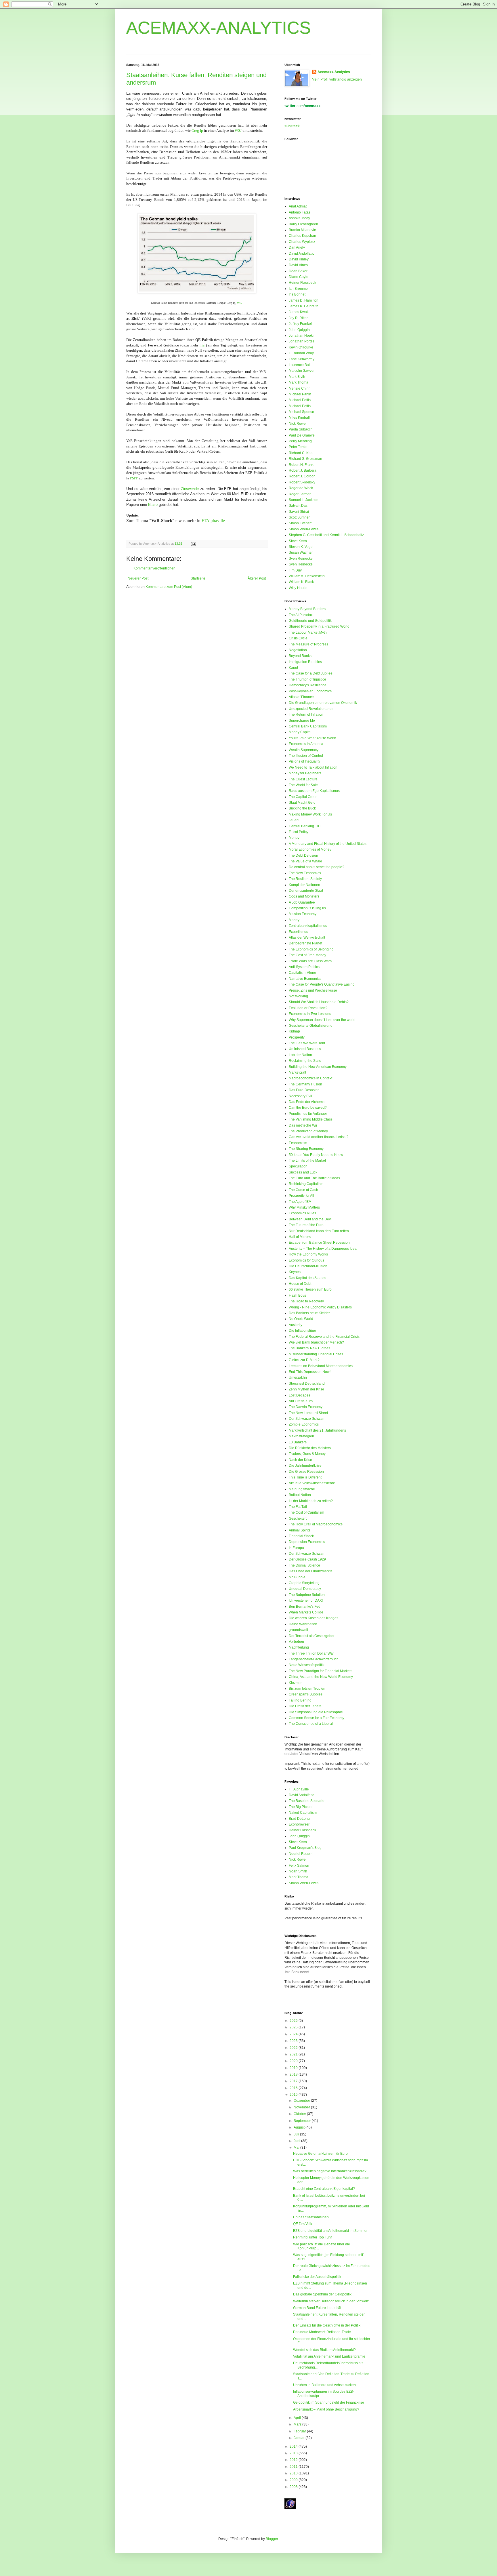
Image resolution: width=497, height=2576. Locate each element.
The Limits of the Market (307, 1161)
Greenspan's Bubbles (306, 1694)
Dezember (302, 2101)
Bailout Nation (300, 1495)
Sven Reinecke (301, 559)
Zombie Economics (304, 1424)
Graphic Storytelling (304, 1583)
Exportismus (298, 932)
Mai (297, 2148)
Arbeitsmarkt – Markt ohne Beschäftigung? (326, 2409)
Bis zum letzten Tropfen (307, 1689)
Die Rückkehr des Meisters (310, 1448)
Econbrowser (299, 1824)
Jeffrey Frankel (300, 324)
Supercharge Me (302, 721)
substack (292, 126)
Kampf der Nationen (304, 885)
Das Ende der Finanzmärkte (311, 1571)
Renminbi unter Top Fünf (312, 2237)
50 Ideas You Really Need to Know (316, 1155)
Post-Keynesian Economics (310, 691)
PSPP (134, 478)
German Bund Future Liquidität (317, 2308)
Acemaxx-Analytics (334, 72)
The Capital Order (303, 797)
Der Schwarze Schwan (307, 1419)
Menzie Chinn (300, 388)
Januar (300, 2438)
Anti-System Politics (304, 967)
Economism (298, 1143)
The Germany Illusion (305, 1084)
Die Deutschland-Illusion (308, 1266)
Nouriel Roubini (301, 1854)
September (303, 2121)
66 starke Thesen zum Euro (310, 1289)
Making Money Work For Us (310, 814)
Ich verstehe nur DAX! (306, 1601)
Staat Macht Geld (302, 803)
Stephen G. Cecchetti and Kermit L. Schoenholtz (326, 535)
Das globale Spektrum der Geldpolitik (322, 2294)
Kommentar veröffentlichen (154, 568)
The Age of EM (300, 1202)
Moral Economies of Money (310, 849)
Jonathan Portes (302, 341)
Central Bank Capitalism (308, 726)
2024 (294, 2034)
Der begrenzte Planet (305, 943)
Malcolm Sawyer (302, 371)
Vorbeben (296, 1642)
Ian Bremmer (299, 289)
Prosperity (297, 1037)
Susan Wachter (301, 552)
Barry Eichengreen (303, 224)
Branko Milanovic (302, 230)
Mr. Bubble (297, 1577)
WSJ (238, 130)
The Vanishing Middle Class (311, 1119)
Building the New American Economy (318, 1067)
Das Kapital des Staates (307, 1278)
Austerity (296, 1325)
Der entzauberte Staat (306, 891)
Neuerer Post (138, 578)
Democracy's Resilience (308, 685)
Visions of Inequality (304, 761)
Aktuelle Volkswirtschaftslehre (312, 1483)
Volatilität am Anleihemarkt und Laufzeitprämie (329, 2356)
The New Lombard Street (308, 1413)
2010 (294, 2473)
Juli (297, 2134)
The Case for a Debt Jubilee (311, 673)
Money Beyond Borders (307, 609)
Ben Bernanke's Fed (305, 1607)
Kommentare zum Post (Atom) (169, 587)
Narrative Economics (305, 979)
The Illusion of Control (306, 756)
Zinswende (190, 489)
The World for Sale (303, 785)
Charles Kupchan (302, 236)
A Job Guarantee (302, 902)
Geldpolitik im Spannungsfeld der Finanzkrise (329, 2402)
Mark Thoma (299, 382)
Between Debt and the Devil (311, 1219)
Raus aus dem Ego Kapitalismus (314, 791)
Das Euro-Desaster (304, 1090)
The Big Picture (301, 1807)
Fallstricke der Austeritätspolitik (317, 2277)
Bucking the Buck (302, 808)
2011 (294, 2467)
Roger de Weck (301, 488)
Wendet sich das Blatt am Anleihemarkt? (324, 2350)
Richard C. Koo (301, 453)
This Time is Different (305, 1477)
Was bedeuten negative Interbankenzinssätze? (330, 2171)
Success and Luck (303, 1172)
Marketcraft (297, 1072)
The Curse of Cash (303, 1190)
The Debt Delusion (303, 856)
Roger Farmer (300, 494)
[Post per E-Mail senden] (193, 544)
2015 (294, 2095)
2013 (294, 2453)
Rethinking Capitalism (306, 1184)
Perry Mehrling (300, 441)
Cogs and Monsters (304, 896)
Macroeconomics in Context (310, 1078)
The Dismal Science (304, 1565)
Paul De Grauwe (302, 435)
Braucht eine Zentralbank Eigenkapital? (324, 2189)
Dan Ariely (297, 247)
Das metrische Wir (303, 1125)
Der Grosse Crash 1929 (307, 1559)
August (300, 2127)
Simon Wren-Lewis (304, 529)
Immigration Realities (305, 662)
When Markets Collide (306, 1612)
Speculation (298, 1166)
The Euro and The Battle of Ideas (314, 1178)
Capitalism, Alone (302, 973)
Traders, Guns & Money (307, 1454)
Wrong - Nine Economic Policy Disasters (320, 1307)
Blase (153, 505)
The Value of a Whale (305, 861)
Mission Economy (303, 914)
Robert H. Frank (301, 465)
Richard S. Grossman (305, 459)
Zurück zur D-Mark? (304, 1360)
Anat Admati (298, 206)
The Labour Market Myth (308, 632)
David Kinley (299, 259)
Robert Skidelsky (302, 482)
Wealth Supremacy (304, 750)
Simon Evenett (300, 523)
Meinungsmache (302, 1489)
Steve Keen (298, 541)
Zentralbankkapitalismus (308, 926)
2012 (294, 2460)
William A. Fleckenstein (307, 576)
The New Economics (305, 873)
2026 (294, 2021)
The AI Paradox (301, 615)
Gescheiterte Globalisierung (311, 1026)
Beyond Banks (300, 656)
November (302, 2107)
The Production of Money (308, 1131)
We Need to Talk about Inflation (313, 767)
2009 (294, 2480)
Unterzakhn (298, 1377)
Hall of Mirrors (300, 1237)
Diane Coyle (299, 277)
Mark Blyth (297, 377)
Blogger (272, 2539)
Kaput (293, 668)
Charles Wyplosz (302, 242)
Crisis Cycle (298, 638)
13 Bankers (298, 1442)
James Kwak (299, 312)
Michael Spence (301, 412)
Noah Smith (298, 1871)
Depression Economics (307, 1542)
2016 (294, 2088)
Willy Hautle (298, 588)
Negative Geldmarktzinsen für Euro (320, 2154)
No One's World (301, 1319)
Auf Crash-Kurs (301, 1401)
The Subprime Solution (307, 1595)
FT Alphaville (299, 1789)
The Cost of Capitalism (306, 1512)
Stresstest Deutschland (307, 1384)
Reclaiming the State (305, 1061)
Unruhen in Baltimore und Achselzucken (324, 2385)
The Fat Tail (298, 1507)
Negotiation (298, 650)
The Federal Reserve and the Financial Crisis (324, 1337)
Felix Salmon (299, 1866)
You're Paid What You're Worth (312, 738)
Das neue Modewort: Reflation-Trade (322, 2332)
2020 (294, 2061)
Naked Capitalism (303, 1813)
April (298, 2418)
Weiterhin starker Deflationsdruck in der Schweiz (331, 2301)
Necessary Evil (300, 1096)
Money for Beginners (305, 773)
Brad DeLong (299, 1819)
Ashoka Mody (299, 218)
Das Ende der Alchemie (307, 1102)
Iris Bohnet (297, 294)
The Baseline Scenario (307, 1801)
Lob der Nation (300, 1055)
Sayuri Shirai (299, 512)
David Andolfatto (302, 254)
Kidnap (294, 1031)
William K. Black (301, 582)
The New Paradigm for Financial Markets (321, 1671)
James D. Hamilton (304, 300)
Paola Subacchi (301, 429)
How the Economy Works (308, 1254)
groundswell (298, 1630)
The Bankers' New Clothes (309, 1348)
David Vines (298, 265)
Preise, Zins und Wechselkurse (313, 990)
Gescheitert (298, 1518)
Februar (300, 2431)
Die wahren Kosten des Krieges (314, 1618)
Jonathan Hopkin (302, 336)
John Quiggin (299, 330)
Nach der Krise (300, 1460)
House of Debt (300, 1284)
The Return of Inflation (306, 715)
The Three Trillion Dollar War (311, 1653)
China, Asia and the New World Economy (321, 1677)
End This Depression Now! (310, 1372)
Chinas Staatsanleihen (311, 2217)
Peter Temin (298, 447)
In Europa (296, 1548)
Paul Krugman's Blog (305, 1848)
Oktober (300, 2114)
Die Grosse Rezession (306, 1472)
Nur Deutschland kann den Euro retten (319, 1231)
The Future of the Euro (306, 1225)
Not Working (298, 996)
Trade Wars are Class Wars (310, 961)
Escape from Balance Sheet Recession (319, 1243)
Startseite (198, 578)
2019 (294, 2068)
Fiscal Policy (299, 832)
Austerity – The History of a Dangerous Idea (323, 1249)
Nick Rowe (297, 424)
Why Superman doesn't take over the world (322, 1020)
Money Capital (300, 732)
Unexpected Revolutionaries (311, 709)
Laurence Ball (300, 365)
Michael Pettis (300, 400)
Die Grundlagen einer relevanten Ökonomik (323, 703)
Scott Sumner (299, 517)
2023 (294, 2041)
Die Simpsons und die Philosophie (316, 1712)
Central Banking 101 (305, 826)
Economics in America (306, 744)
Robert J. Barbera (303, 470)
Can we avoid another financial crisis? (319, 1137)
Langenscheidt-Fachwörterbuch (314, 1659)
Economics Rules (302, 1213)
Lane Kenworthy (302, 359)
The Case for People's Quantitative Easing (322, 984)
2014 (294, 2447)
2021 (294, 2054)
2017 (294, 2081)
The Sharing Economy (306, 1149)
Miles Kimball (299, 418)
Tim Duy (295, 570)
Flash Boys (297, 1295)
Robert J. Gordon (302, 476)
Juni (297, 2141)
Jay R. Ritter (298, 318)
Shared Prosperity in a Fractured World (319, 626)
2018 (294, 2074)
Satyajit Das (298, 506)
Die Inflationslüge (302, 1331)
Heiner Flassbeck (302, 283)
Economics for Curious (306, 1260)
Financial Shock (301, 1536)
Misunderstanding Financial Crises (316, 1354)
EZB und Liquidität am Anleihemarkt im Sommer (330, 2231)
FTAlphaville (213, 521)
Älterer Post (257, 578)
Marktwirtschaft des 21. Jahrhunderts (317, 1430)
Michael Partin (300, 394)
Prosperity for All (301, 1196)
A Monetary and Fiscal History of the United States (328, 844)
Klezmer (295, 1683)
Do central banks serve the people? (317, 867)
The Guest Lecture (303, 779)
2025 (294, 2027)
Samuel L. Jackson (304, 500)
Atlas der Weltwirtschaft (307, 938)
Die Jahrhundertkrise (305, 1466)
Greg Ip (197, 130)
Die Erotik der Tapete (305, 1706)
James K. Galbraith (304, 306)
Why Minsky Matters (304, 1207)
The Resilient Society (305, 879)
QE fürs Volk (303, 2224)
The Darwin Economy (306, 1407)
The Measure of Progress (308, 644)
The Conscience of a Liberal (311, 1724)
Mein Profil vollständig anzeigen (337, 79)
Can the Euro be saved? (308, 1108)
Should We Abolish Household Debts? (319, 1002)
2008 (294, 2487)
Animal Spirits (300, 1530)
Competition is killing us (307, 908)
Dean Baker (298, 271)
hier (203, 345)
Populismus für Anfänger (308, 1114)
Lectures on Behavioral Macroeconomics (321, 1366)
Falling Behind (300, 1700)
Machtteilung (299, 1647)
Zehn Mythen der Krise (306, 1389)
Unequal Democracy (305, 1589)
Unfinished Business (305, 1049)
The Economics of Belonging (311, 949)
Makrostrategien (301, 1436)
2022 (294, 2048)
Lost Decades (300, 1395)
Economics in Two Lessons (310, 1014)
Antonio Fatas (300, 212)
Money (294, 838)
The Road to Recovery (306, 1301)
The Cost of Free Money (307, 955)
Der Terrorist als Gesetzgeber (312, 1636)
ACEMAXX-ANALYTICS (219, 28)
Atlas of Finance (301, 697)
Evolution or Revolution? (308, 1008)
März (298, 2424)
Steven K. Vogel (301, 547)
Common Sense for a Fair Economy (317, 1718)
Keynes (295, 1272)
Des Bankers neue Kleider (309, 1313)
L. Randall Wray (301, 353)
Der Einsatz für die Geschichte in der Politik (327, 2325)
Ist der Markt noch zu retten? (311, 1501)
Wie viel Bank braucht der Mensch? (316, 1342)
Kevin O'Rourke (301, 347)
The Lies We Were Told (307, 1043)
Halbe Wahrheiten (303, 1624)
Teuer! (294, 820)
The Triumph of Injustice (307, 679)
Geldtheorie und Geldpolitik (310, 621)
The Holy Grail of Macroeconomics (316, 1524)
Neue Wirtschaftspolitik (307, 1665)
